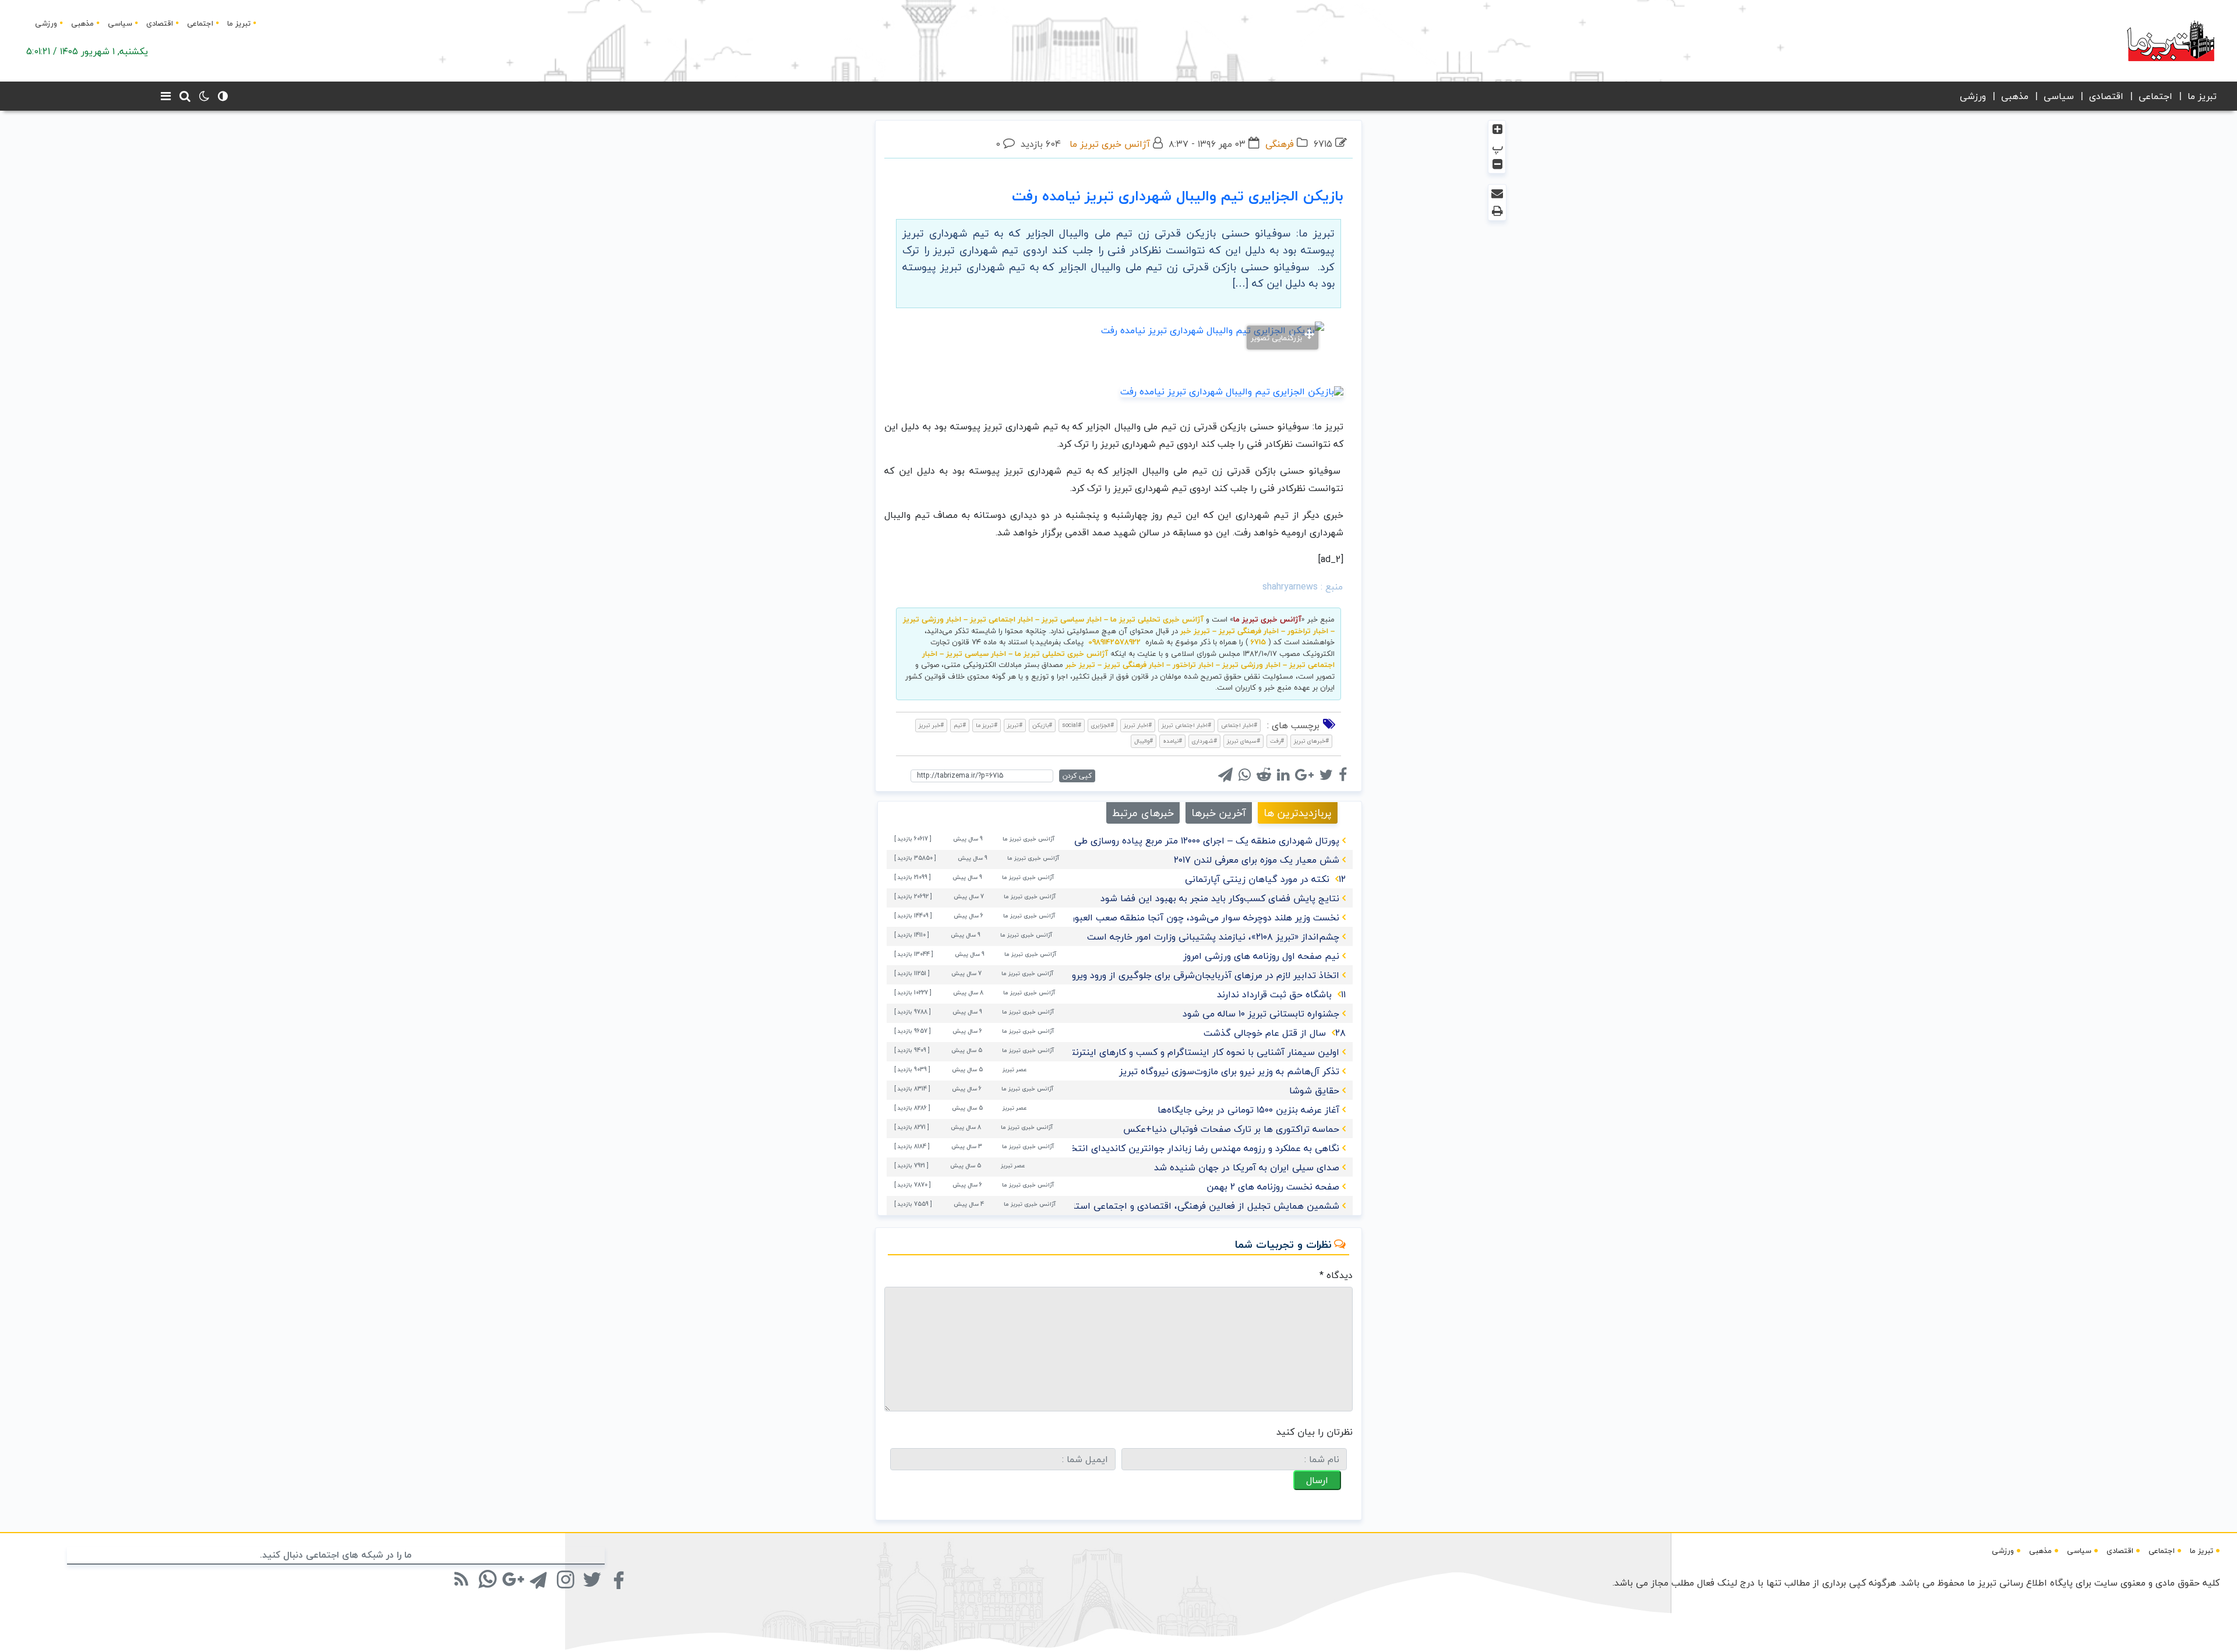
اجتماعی (200, 23)
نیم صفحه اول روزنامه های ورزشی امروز (1261, 956)
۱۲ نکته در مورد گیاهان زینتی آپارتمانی (1265, 879)
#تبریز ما (987, 725)
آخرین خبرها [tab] (1219, 813)
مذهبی (82, 23)
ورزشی (46, 23)
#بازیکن (1042, 725)
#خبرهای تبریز (1311, 741)
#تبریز (1015, 725)
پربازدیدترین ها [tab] (1298, 813)
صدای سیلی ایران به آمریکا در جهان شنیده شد (1247, 1167)
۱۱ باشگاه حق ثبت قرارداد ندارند (1281, 994)
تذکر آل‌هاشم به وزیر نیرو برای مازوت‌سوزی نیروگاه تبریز (1229, 1071)
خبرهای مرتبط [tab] (1143, 813)
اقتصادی (160, 23)
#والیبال (1144, 741)
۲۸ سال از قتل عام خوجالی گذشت (1275, 1033)
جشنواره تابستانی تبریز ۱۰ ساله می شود (1261, 1014)
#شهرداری (1204, 741)
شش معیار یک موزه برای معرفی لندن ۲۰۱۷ (1257, 860)
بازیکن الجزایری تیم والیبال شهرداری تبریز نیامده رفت (1178, 196)
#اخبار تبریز (1138, 725)
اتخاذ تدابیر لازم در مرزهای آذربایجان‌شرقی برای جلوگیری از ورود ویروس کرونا (1189, 975)
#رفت (1277, 741)
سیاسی (120, 23)
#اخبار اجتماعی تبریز (1186, 725)
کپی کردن (1077, 776)
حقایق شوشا (1314, 1090)
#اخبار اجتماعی (1239, 725)
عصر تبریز (1015, 1069)
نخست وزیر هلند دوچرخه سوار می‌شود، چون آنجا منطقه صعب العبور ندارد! (1193, 917)
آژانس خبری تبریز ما (1110, 144)
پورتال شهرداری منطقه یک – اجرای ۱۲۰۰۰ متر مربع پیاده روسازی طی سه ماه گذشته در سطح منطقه (1145, 841)
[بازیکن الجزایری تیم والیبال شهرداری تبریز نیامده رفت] (1232, 390)
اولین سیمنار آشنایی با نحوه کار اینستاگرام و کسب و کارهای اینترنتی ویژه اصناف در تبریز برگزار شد (1142, 1052)
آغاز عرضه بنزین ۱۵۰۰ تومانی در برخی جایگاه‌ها (1248, 1110)
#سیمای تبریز (1243, 741)
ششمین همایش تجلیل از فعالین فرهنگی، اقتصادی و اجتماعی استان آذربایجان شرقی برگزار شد (1151, 1206)
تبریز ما (239, 23)
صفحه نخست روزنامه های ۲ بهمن (1273, 1187)
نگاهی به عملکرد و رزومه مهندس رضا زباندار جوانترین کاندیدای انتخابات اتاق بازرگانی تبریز (1159, 1148)
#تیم (960, 725)
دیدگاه (1336, 1275)
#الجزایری (1102, 725)
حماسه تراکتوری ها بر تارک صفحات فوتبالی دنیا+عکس (1231, 1129)
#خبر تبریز (931, 725)
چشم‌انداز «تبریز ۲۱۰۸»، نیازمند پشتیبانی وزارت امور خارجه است (1213, 937)
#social (1072, 725)
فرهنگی (1280, 144)
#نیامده (1172, 741)
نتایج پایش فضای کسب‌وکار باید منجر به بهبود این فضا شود (1220, 898)
